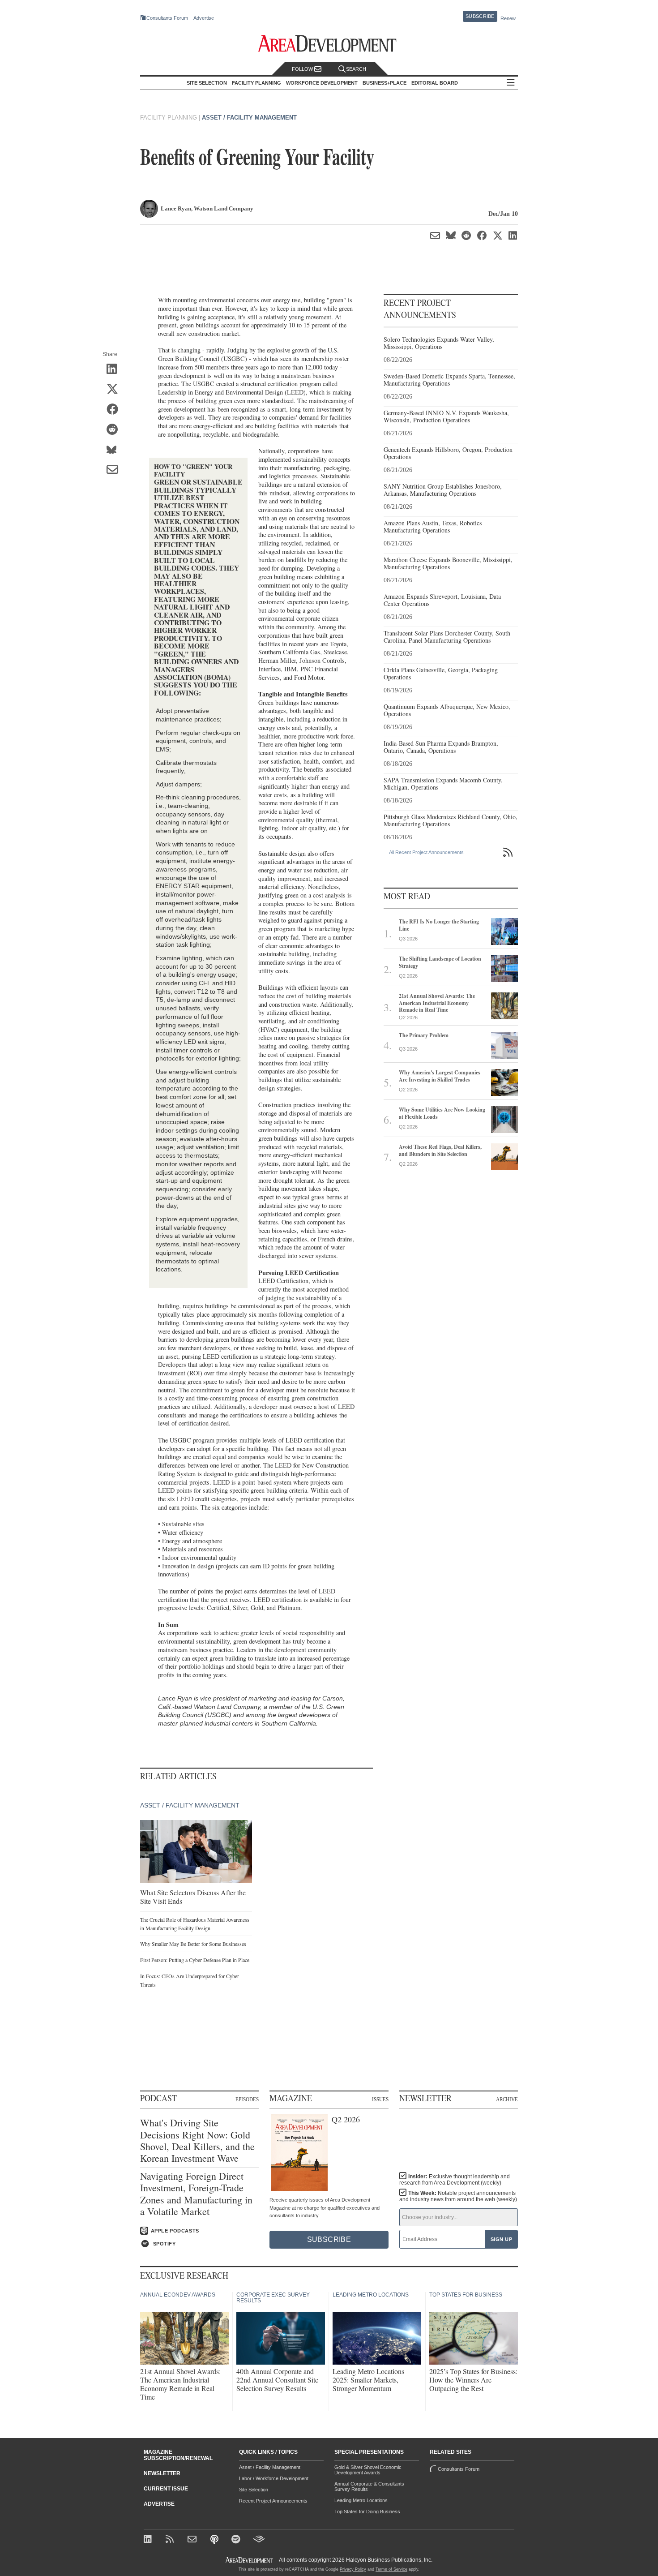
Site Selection (254, 2490)
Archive (507, 2099)
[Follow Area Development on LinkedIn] (149, 2540)
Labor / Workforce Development (274, 2478)
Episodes (247, 2099)
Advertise (204, 18)
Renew (508, 18)
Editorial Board (435, 83)
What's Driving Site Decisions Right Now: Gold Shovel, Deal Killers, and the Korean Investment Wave (197, 2141)
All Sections (511, 83)
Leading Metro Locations (361, 2500)
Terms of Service (391, 2569)
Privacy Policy (353, 2569)
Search (356, 69)
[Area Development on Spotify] (237, 2540)
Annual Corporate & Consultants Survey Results (369, 2486)
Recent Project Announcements (273, 2501)
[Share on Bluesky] (115, 450)
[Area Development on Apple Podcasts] (215, 2540)
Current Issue (166, 2489)
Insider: (455, 2180)
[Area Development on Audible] (259, 2540)
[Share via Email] (115, 470)
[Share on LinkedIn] (115, 369)
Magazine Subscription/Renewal (178, 2455)
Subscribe (480, 16)
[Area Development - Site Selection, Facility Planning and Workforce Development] (329, 44)
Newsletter (162, 2473)
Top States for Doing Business (367, 2512)
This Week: (458, 2196)
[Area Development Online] (250, 2560)
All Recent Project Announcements (426, 852)
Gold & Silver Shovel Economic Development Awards (368, 2470)
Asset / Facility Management (249, 118)
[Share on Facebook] (115, 410)
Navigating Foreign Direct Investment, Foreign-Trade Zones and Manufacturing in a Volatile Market (196, 2194)
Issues (380, 2099)
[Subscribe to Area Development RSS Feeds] (171, 2540)
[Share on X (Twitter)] (115, 390)
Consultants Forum (167, 18)
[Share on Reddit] (115, 430)
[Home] (193, 2540)
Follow (303, 69)
